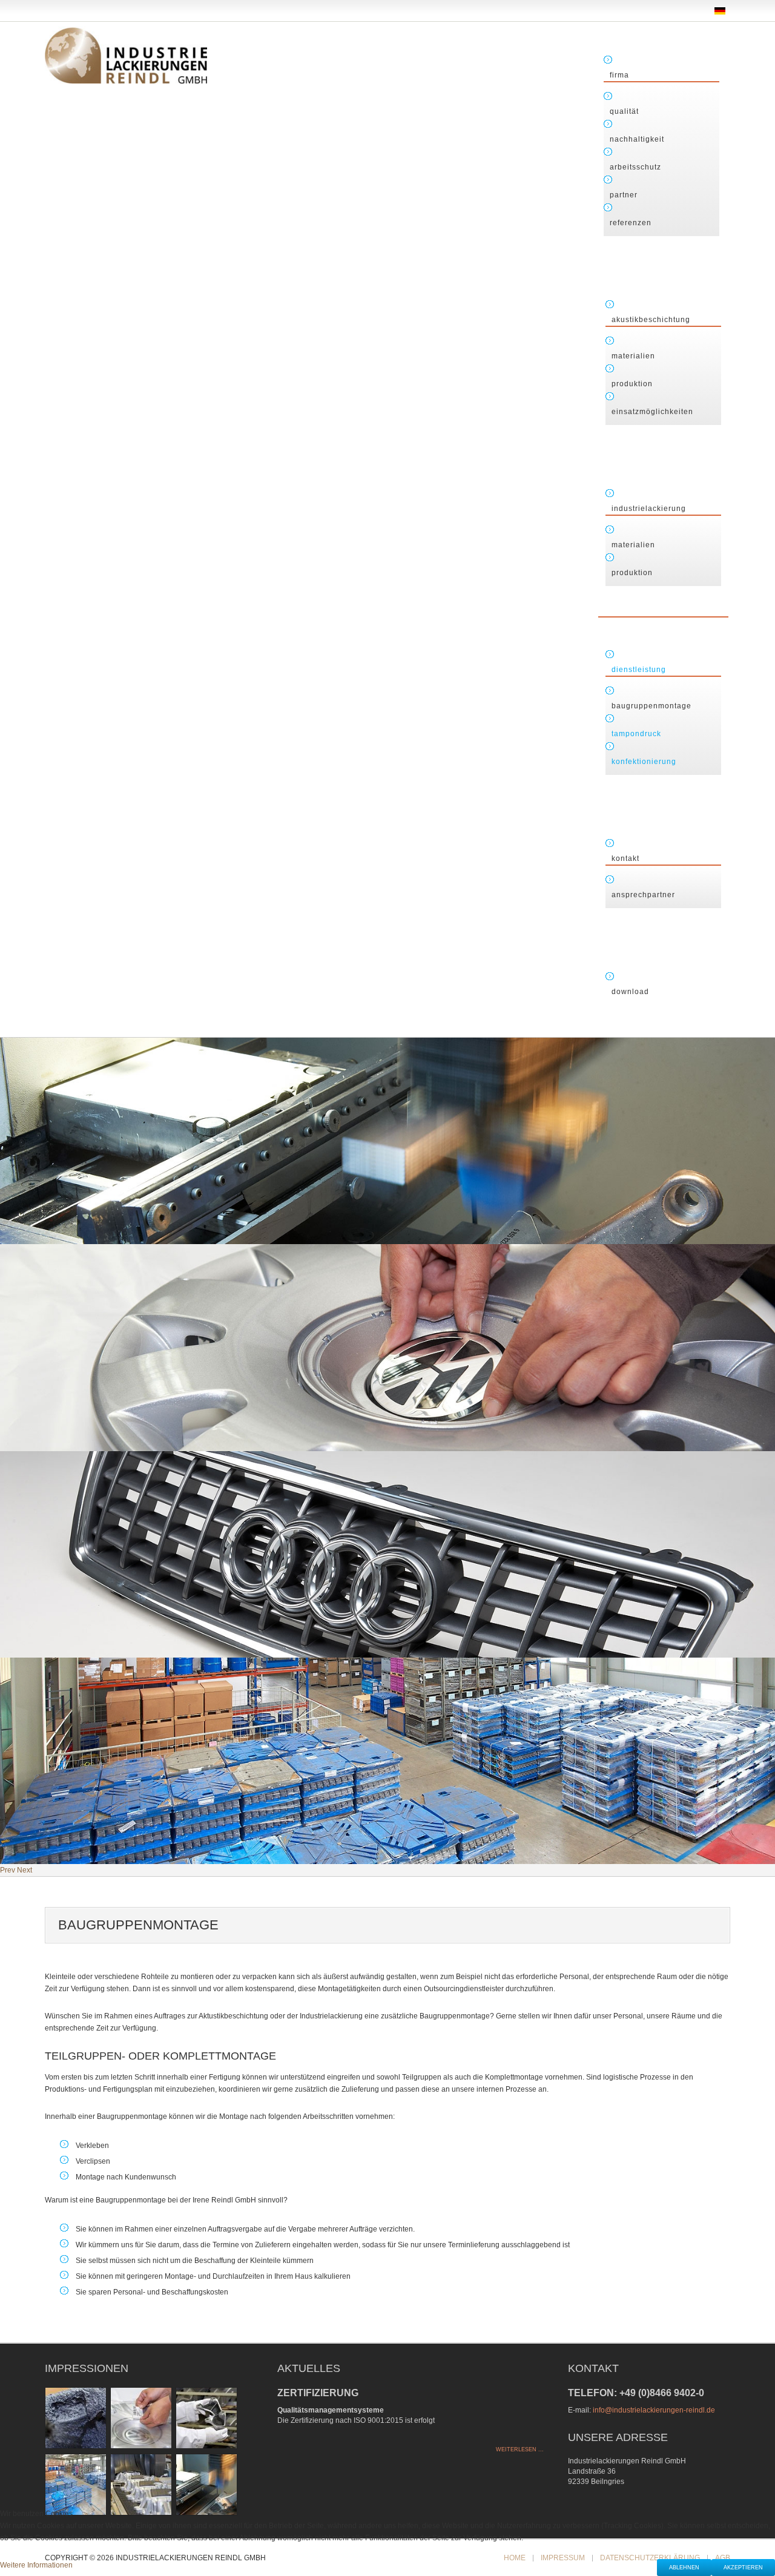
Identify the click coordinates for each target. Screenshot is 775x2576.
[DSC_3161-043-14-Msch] (141, 2484)
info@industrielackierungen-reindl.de (654, 2410)
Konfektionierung (644, 762)
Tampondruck (636, 734)
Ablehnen (684, 2568)
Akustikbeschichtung (651, 320)
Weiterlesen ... (520, 2449)
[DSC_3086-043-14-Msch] (76, 2417)
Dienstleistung (639, 670)
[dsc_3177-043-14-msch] (76, 2484)
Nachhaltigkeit (637, 139)
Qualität (624, 111)
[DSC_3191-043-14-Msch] (141, 2417)
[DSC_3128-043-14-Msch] (206, 2484)
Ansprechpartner (643, 895)
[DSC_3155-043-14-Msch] (206, 2417)
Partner (624, 195)
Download (630, 992)
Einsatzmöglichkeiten (652, 412)
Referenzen (631, 223)
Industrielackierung (649, 509)
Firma (619, 75)
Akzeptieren (743, 2568)
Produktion (632, 384)
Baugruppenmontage (651, 706)
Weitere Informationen (36, 2565)
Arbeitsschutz (635, 167)
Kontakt (625, 858)
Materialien (633, 356)
